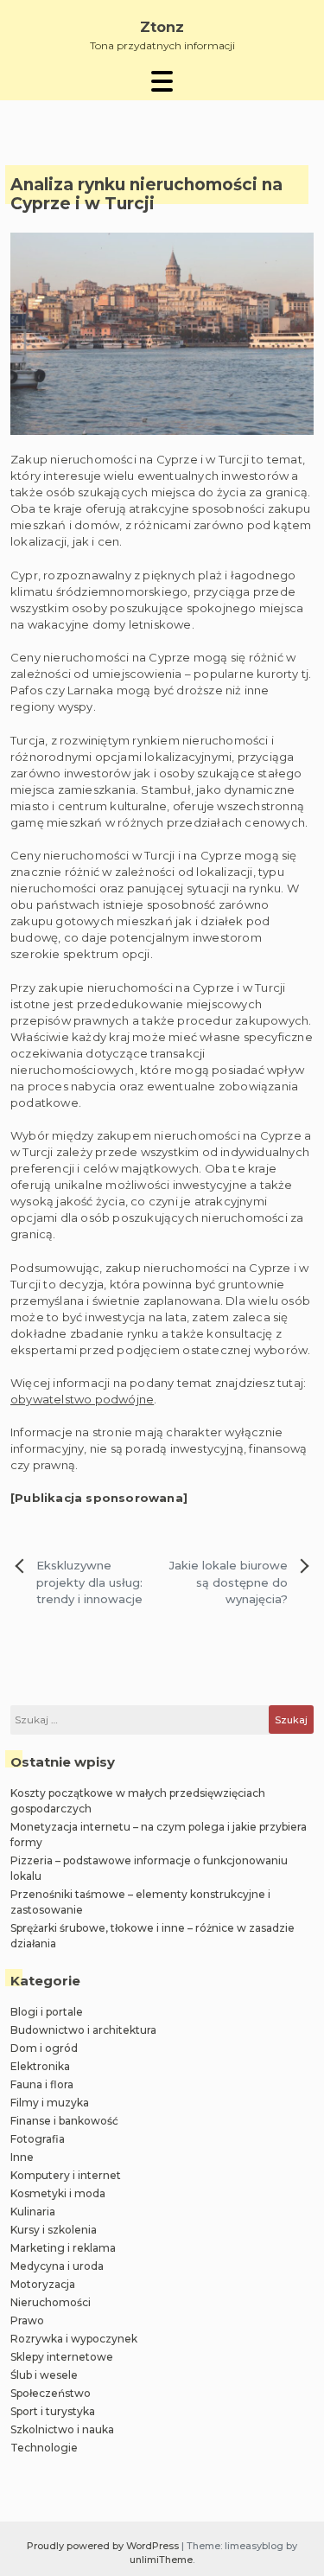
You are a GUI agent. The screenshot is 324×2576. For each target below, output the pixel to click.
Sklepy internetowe (62, 2357)
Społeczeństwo (51, 2393)
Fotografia (38, 2139)
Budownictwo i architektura (83, 2030)
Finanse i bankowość (64, 2121)
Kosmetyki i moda (58, 2193)
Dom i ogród (44, 2048)
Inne (22, 2157)
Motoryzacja (43, 2284)
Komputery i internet (66, 2175)
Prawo (27, 2320)
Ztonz (162, 27)
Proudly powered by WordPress (104, 2546)
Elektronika (40, 2066)
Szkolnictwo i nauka (62, 2429)
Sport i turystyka (53, 2411)
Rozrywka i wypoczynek (74, 2339)
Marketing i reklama (63, 2248)
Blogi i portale (47, 2012)
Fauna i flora (42, 2084)
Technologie (44, 2448)
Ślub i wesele (44, 2375)
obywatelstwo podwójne (82, 1399)
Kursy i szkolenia (54, 2230)
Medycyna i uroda (57, 2266)
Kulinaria (33, 2212)
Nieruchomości (51, 2302)
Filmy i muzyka (50, 2103)
